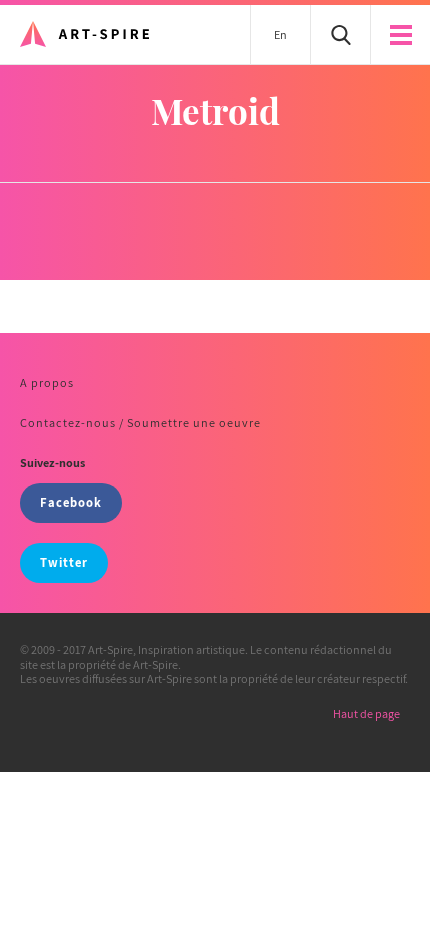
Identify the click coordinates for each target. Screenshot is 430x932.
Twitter (64, 562)
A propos (47, 382)
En (280, 34)
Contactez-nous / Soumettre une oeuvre (140, 422)
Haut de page (366, 713)
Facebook (71, 502)
